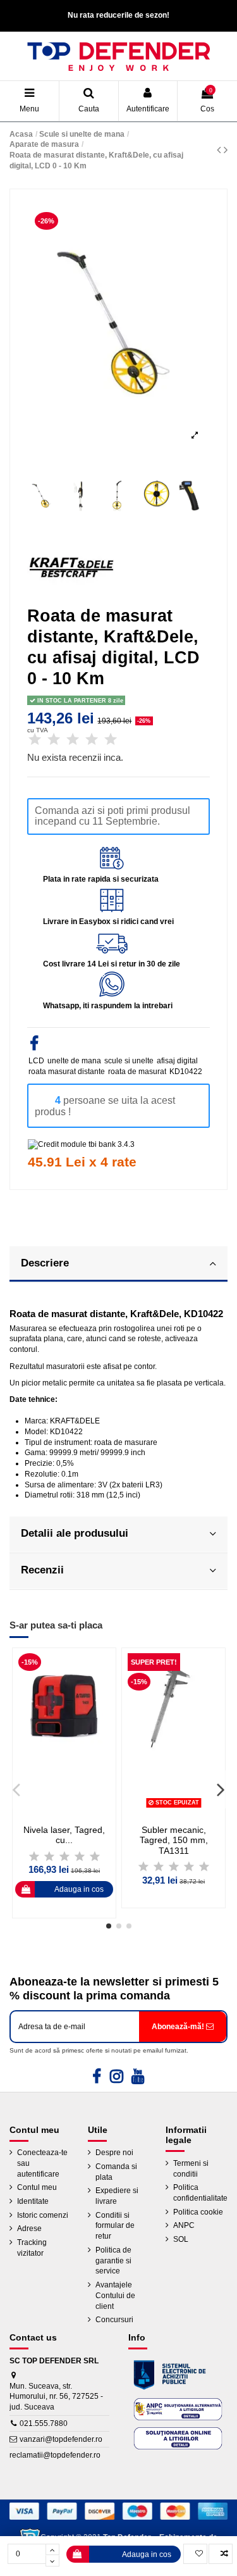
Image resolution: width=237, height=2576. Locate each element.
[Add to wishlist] (195, 2554)
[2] (54, 740)
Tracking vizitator (32, 2248)
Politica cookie (198, 2212)
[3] (73, 740)
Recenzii (42, 1570)
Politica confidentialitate (200, 2193)
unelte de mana (74, 1061)
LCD (36, 1061)
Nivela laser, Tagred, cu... (64, 1835)
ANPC (184, 2225)
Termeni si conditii (191, 2169)
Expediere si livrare (117, 2196)
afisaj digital (177, 1061)
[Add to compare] (221, 2554)
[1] (35, 740)
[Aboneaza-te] (183, 2027)
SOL (181, 2239)
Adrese (29, 2229)
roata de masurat (137, 1072)
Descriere (45, 1263)
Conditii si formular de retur (115, 2226)
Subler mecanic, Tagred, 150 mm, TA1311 (174, 1841)
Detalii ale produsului (75, 1533)
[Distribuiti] (34, 1046)
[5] (111, 740)
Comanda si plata (116, 2172)
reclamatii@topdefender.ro (55, 2455)
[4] (92, 740)
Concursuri (114, 2320)
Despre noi (114, 2153)
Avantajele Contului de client (115, 2296)
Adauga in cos (147, 2554)
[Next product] (226, 150)
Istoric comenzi (43, 2215)
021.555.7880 (44, 2423)
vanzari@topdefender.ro (61, 2439)
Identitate (33, 2201)
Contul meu (37, 2187)
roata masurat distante (67, 1072)
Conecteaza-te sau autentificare (42, 2163)
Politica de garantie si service (113, 2261)
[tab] (118, 1265)
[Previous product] (220, 150)
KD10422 (186, 1072)
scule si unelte (129, 1061)
